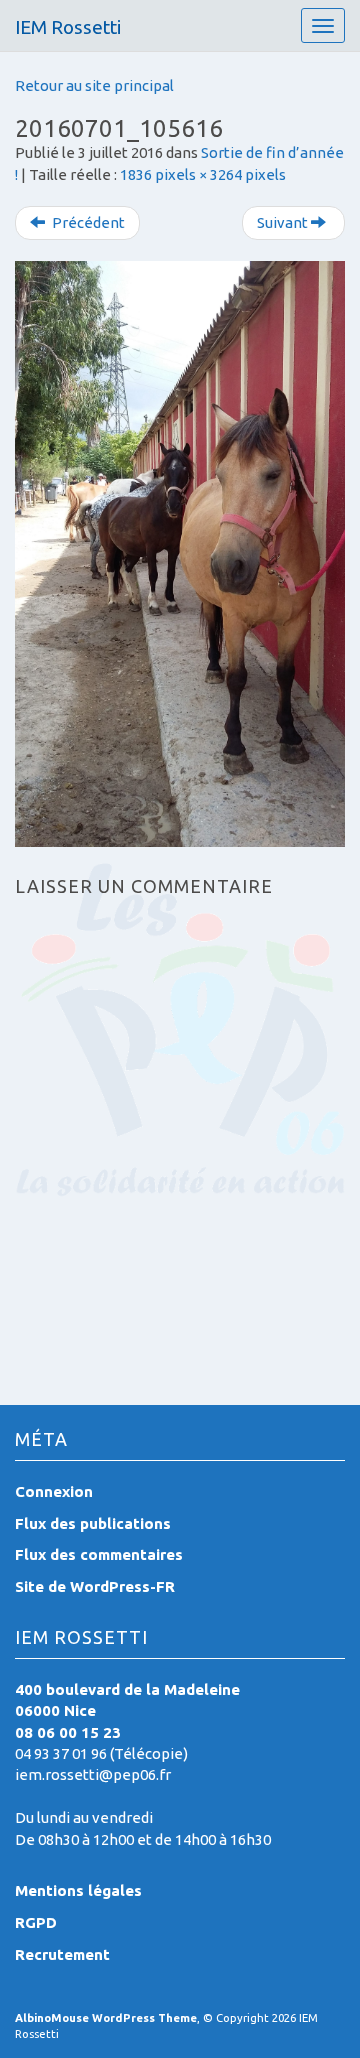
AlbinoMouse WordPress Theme (106, 2018)
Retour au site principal (94, 85)
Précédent (87, 222)
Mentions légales (78, 1890)
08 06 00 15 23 (68, 1732)
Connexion (54, 1491)
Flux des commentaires (99, 1554)
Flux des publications (93, 1523)
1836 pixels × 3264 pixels (203, 174)
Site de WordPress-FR (95, 1586)
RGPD (36, 1922)
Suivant (284, 222)
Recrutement (62, 1954)
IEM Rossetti (68, 27)
